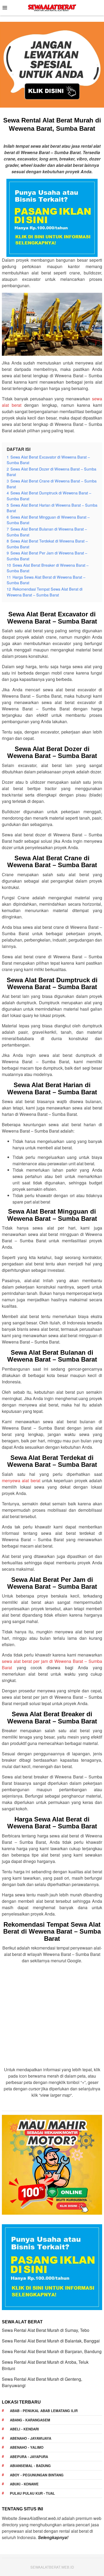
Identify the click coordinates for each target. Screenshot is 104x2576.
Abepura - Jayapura (29, 2457)
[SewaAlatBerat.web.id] (52, 7)
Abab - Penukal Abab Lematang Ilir (44, 2411)
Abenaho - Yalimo (27, 2447)
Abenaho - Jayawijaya (31, 2438)
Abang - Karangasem (30, 2420)
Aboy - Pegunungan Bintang (37, 2475)
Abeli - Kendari (24, 2429)
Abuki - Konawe (24, 2484)
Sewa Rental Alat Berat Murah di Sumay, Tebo (46, 2330)
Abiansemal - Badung (30, 2466)
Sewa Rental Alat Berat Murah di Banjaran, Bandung (52, 2351)
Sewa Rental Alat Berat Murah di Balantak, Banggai (51, 2341)
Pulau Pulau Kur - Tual (32, 2493)
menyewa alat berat (21, 1480)
